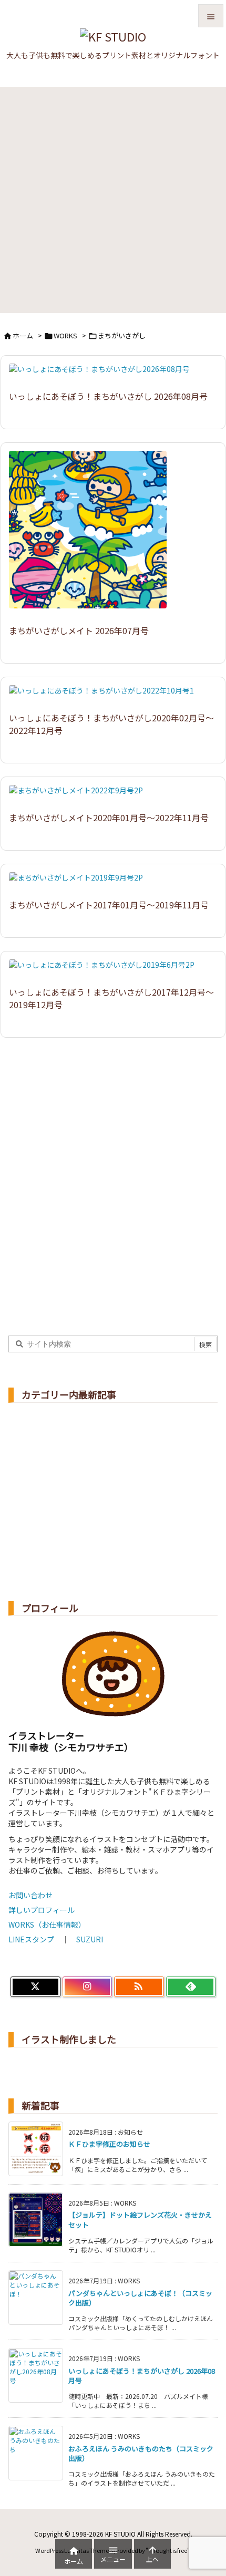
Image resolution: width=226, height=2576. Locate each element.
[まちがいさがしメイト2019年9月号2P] (80, 884)
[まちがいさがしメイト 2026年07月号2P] (92, 536)
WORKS (65, 335)
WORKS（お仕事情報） (47, 1925)
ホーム (23, 335)
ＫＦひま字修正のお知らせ (109, 2144)
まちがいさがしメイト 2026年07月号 (79, 630)
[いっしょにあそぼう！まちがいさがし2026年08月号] (103, 376)
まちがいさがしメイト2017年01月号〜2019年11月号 (109, 905)
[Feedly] (191, 1987)
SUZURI (90, 1939)
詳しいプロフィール (42, 1910)
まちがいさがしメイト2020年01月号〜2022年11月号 (109, 818)
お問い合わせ (30, 1895)
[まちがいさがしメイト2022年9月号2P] (80, 797)
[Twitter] (35, 1987)
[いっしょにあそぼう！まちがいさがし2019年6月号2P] (106, 971)
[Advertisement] (113, 200)
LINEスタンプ (31, 1939)
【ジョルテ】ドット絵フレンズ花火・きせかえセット (140, 2220)
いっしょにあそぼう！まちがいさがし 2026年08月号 (108, 396)
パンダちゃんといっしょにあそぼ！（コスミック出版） (140, 2298)
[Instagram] (88, 1987)
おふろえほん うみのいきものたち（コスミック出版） (141, 2453)
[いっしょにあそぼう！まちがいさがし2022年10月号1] (105, 697)
